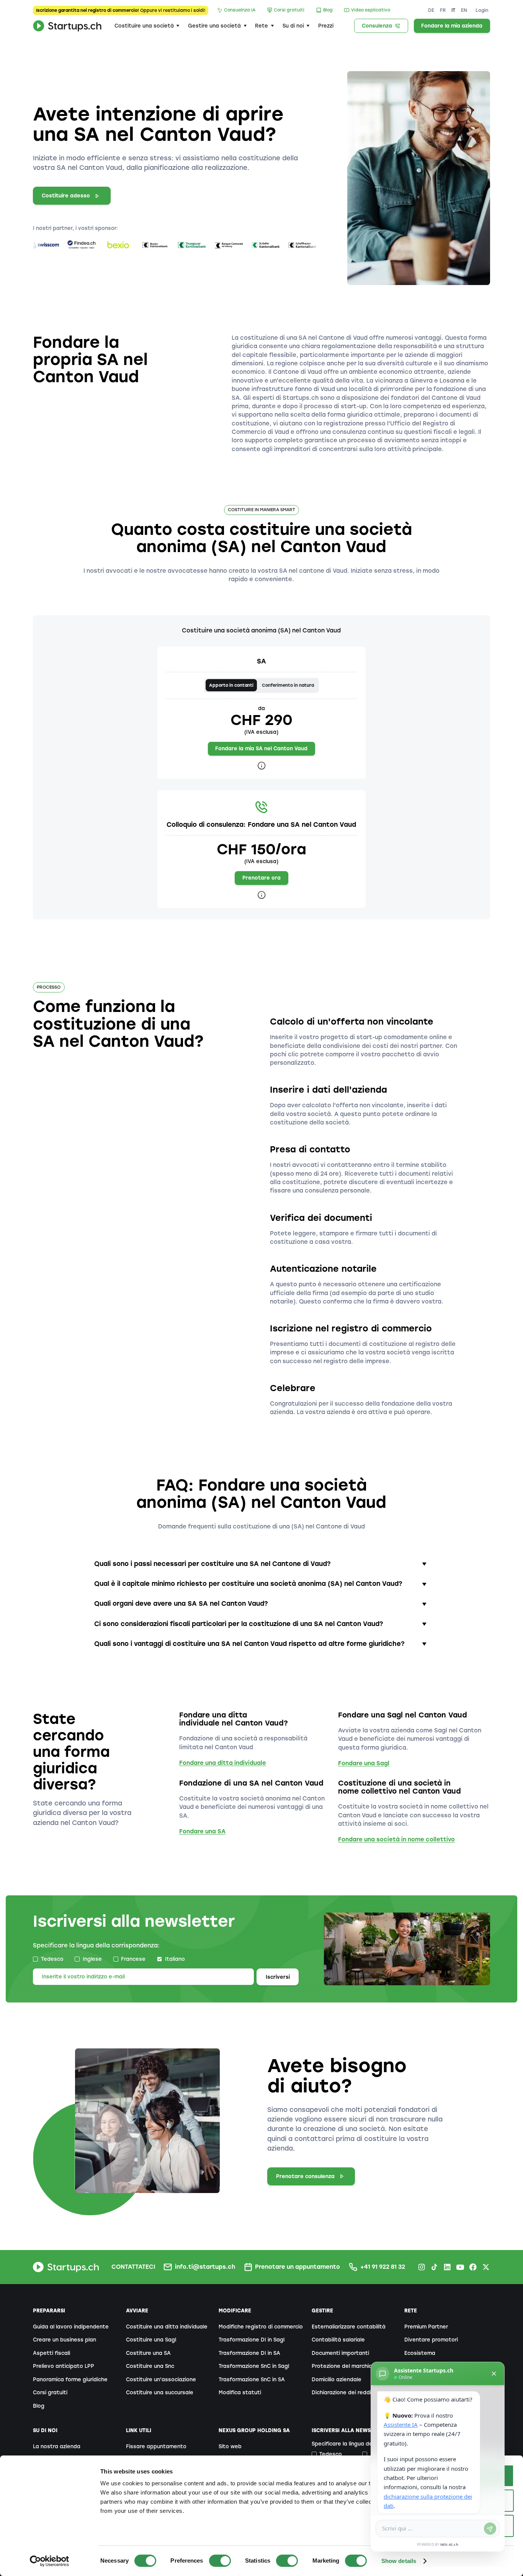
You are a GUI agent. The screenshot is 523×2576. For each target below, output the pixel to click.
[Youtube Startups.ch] (460, 2267)
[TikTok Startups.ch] (434, 2267)
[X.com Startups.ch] (486, 2267)
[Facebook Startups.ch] (473, 2267)
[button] (147, 26)
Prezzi (326, 26)
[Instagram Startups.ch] (422, 2267)
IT (453, 10)
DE (431, 10)
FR (443, 10)
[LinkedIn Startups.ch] (447, 2267)
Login (482, 10)
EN (464, 10)
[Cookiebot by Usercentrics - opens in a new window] (50, 2561)
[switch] (220, 2561)
